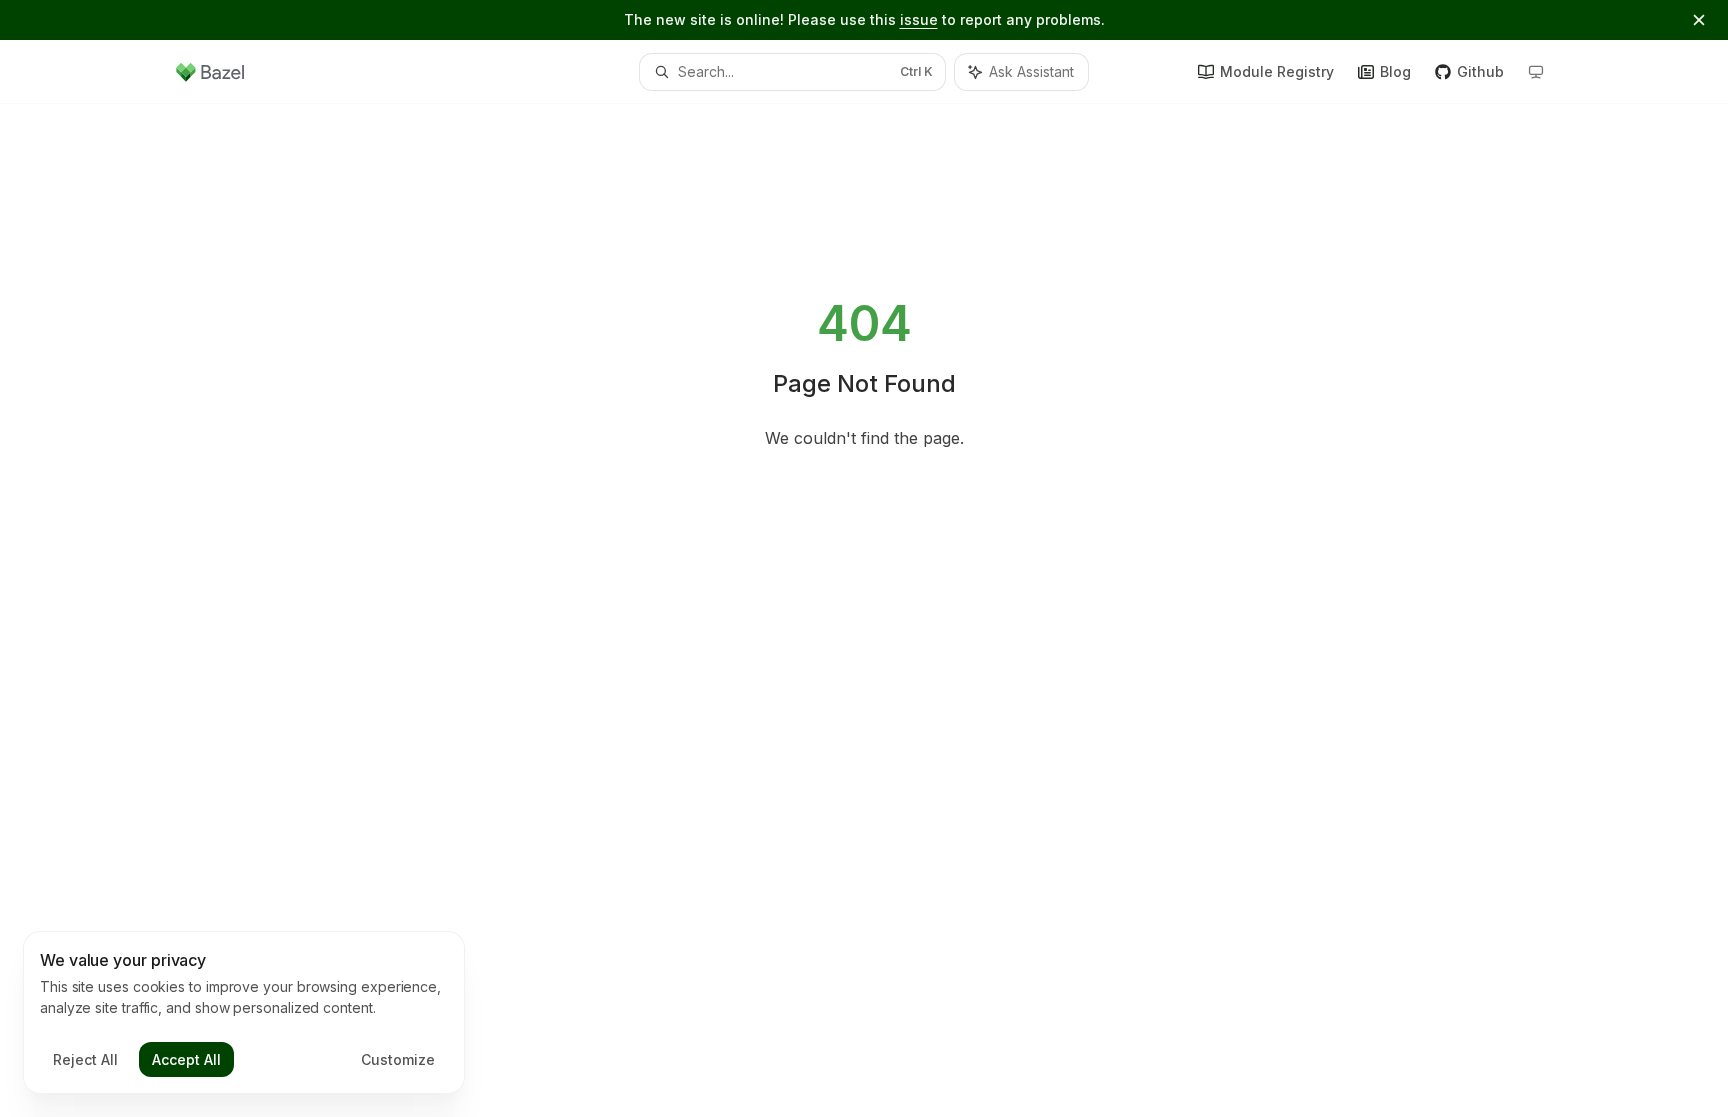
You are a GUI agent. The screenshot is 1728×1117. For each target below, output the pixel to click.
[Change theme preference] (1536, 72)
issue (919, 19)
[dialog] (244, 1013)
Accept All (186, 1059)
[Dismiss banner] (1699, 20)
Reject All (85, 1059)
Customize (398, 1059)
